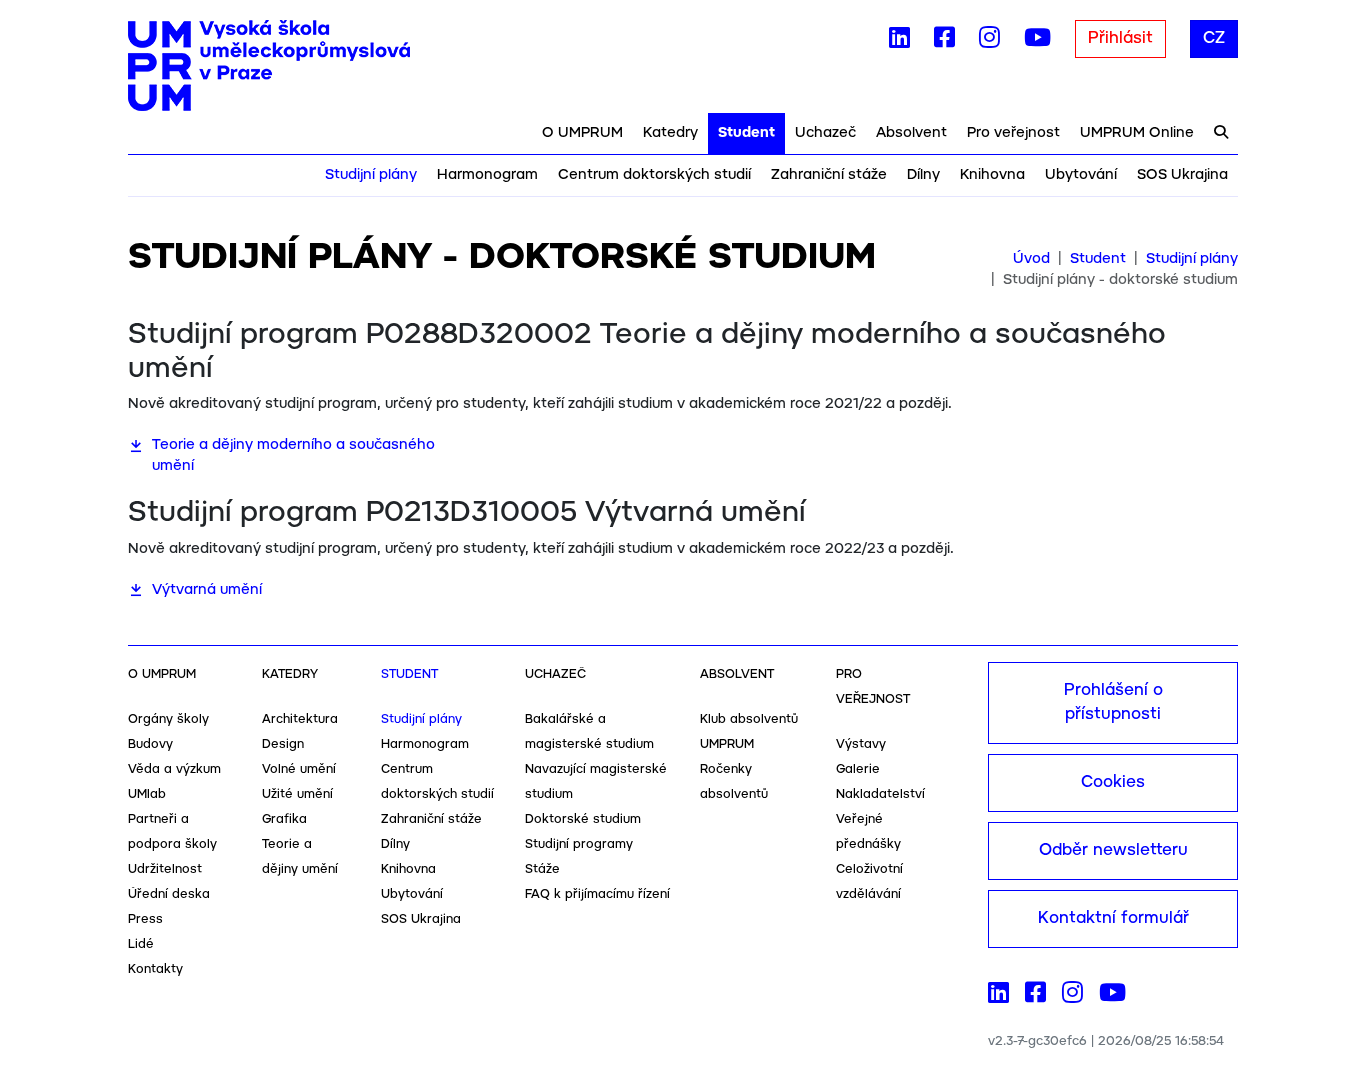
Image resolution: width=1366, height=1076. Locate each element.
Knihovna (992, 175)
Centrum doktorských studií (654, 175)
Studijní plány (371, 175)
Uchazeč (825, 133)
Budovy (150, 744)
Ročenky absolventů (734, 782)
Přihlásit (1120, 38)
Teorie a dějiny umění (300, 857)
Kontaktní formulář (1113, 918)
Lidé (141, 944)
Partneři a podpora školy (172, 832)
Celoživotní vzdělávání (869, 882)
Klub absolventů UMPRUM (749, 732)
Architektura (300, 719)
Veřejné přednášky (868, 832)
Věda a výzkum (174, 769)
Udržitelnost (165, 869)
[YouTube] (1037, 42)
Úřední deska (169, 894)
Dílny (923, 175)
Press (145, 919)
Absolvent (911, 133)
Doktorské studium (583, 819)
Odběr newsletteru (1113, 850)
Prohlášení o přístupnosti (1113, 702)
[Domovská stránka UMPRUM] (269, 66)
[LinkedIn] (899, 42)
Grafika (284, 819)
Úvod (1031, 259)
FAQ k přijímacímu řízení (597, 894)
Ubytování (1081, 175)
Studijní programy (579, 844)
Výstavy (861, 744)
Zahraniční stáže (829, 175)
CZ (1214, 38)
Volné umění (299, 769)
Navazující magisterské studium (596, 782)
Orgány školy (168, 719)
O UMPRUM (582, 133)
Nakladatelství (880, 794)
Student (746, 133)
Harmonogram (487, 175)
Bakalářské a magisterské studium (589, 732)
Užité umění (297, 794)
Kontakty (155, 969)
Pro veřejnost (1013, 133)
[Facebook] (944, 42)
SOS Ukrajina (1182, 175)
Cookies (1113, 782)
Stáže (542, 869)
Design (283, 744)
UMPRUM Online (1137, 133)
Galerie (858, 769)
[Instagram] (989, 42)
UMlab (147, 794)
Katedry (670, 133)
